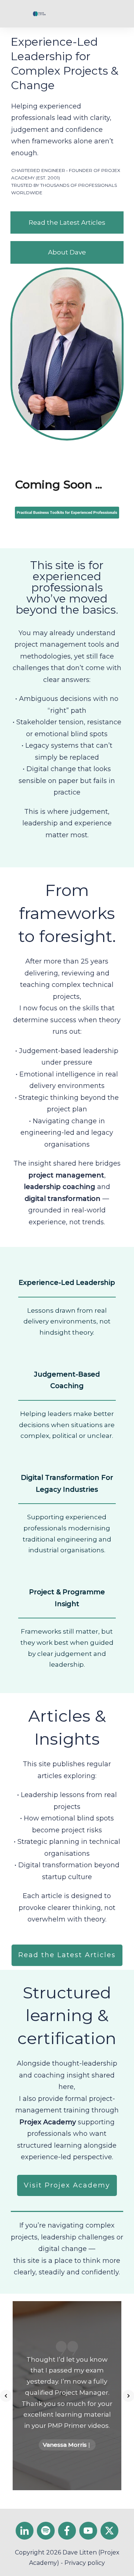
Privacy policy (85, 2563)
